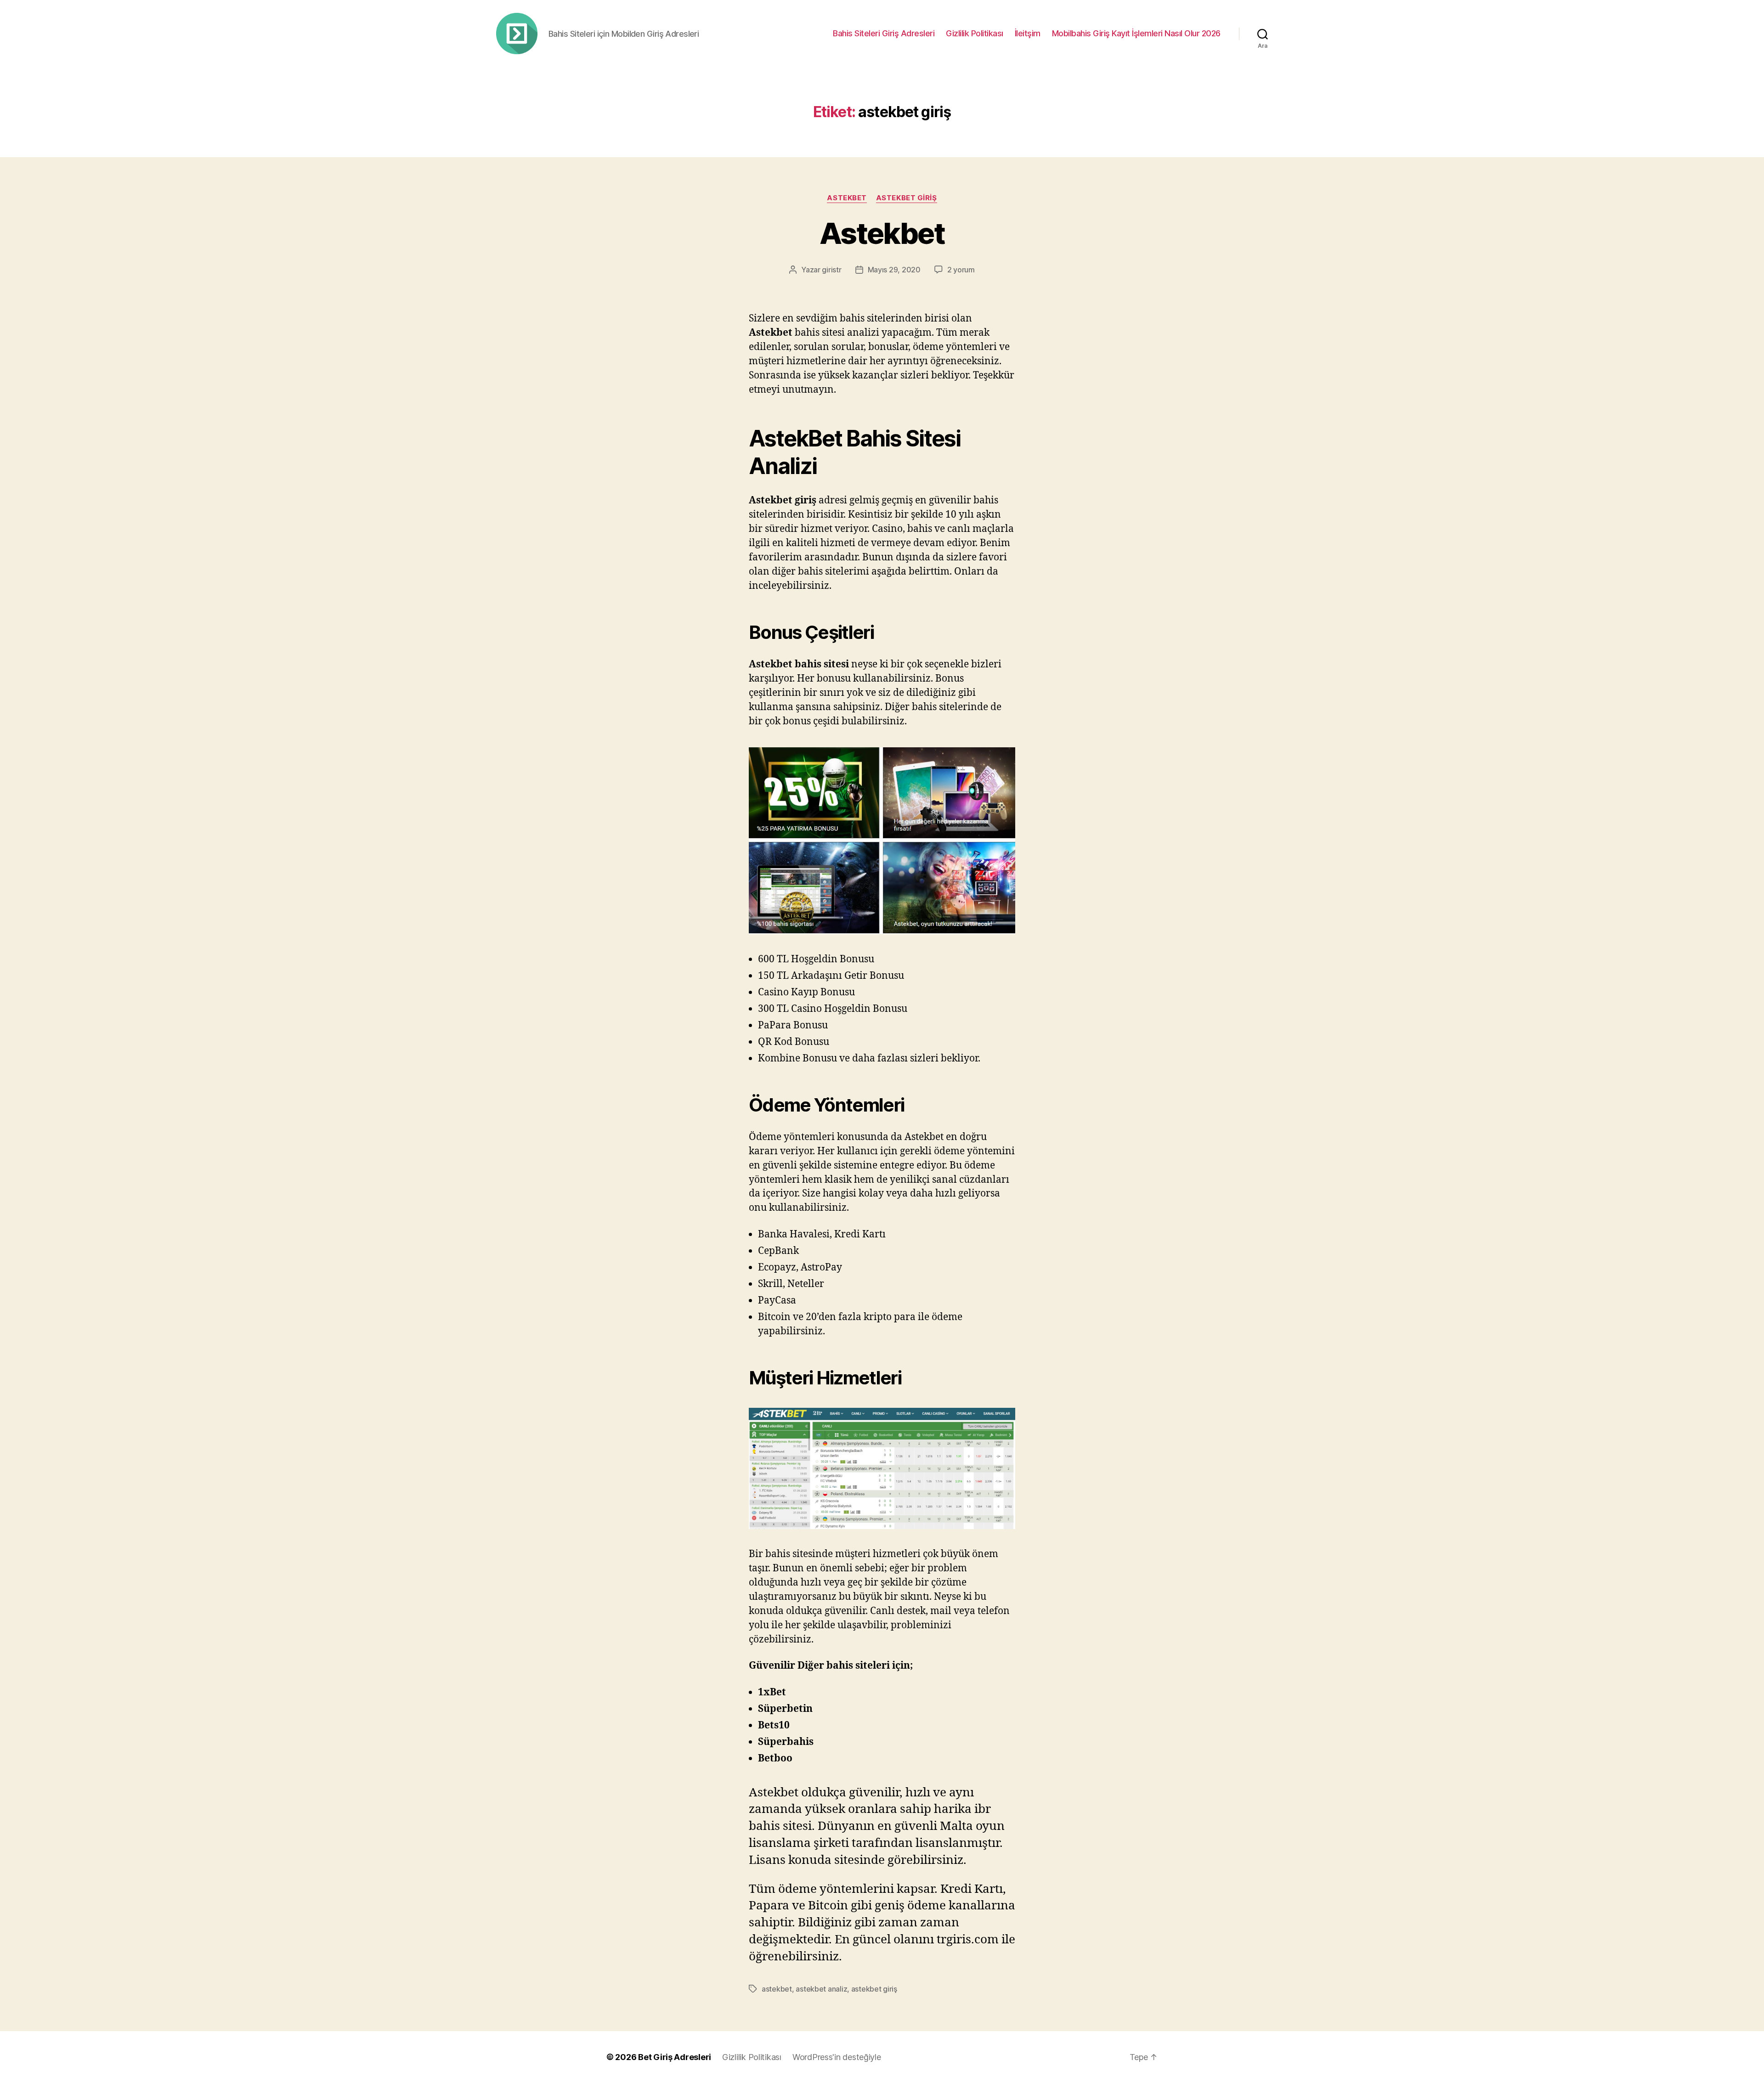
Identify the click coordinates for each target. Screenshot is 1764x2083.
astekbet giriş (907, 198)
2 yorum (961, 270)
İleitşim (1028, 33)
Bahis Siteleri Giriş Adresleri (884, 33)
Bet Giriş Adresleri (675, 2057)
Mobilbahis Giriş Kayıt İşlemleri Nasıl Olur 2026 (1136, 33)
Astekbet (882, 233)
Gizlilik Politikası (975, 33)
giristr (831, 270)
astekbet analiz (821, 1989)
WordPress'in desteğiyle (837, 2057)
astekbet (847, 198)
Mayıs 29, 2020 (894, 270)
